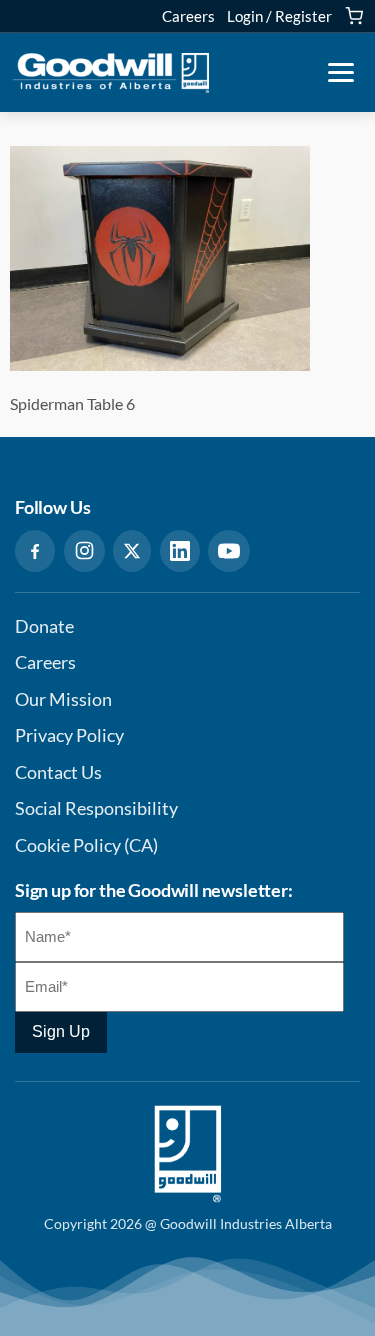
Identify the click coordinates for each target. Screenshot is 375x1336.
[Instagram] (84, 551)
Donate (44, 626)
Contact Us (58, 772)
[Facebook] (35, 551)
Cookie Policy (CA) (86, 845)
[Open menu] (341, 73)
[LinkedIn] (180, 551)
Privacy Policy (69, 735)
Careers (188, 16)
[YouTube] (229, 551)
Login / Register (279, 16)
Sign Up (61, 1031)
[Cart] (354, 16)
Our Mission (63, 699)
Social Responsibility (96, 808)
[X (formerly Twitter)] (132, 551)
